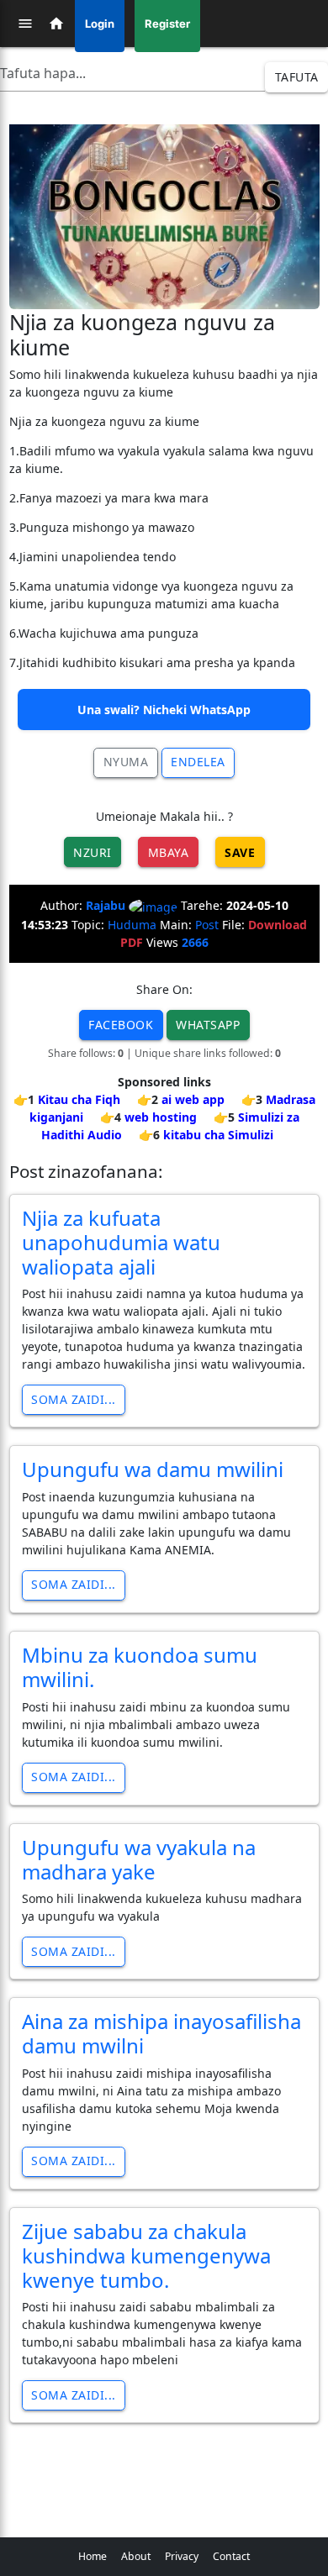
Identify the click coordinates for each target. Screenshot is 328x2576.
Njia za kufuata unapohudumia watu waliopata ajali (121, 1242)
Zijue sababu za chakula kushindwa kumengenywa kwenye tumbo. (146, 2255)
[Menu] (25, 24)
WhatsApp (208, 1025)
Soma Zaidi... (74, 1399)
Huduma (132, 925)
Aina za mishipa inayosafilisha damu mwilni (161, 2033)
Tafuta (297, 77)
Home (93, 2556)
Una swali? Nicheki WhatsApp (164, 710)
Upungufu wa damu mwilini (153, 1469)
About (136, 2556)
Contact (231, 2556)
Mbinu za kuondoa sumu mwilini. (140, 1667)
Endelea (198, 762)
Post (207, 925)
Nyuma (126, 762)
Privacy (182, 2556)
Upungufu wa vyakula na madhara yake (139, 1859)
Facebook (121, 1025)
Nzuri (93, 852)
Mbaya (169, 852)
